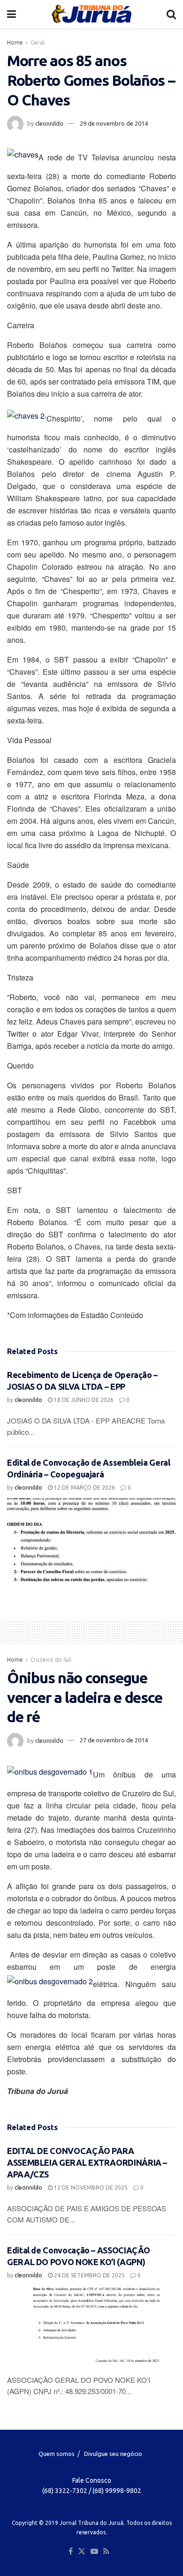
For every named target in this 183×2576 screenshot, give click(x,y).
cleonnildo (49, 123)
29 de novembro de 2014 (114, 123)
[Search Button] (171, 14)
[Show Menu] (11, 14)
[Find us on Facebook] (71, 2552)
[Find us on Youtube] (94, 2552)
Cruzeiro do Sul (51, 1660)
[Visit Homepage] (91, 14)
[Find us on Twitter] (82, 2552)
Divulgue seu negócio (113, 2454)
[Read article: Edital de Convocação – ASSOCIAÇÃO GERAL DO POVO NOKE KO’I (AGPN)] (91, 2327)
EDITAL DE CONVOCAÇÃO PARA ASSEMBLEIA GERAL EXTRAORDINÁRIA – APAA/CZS (87, 2162)
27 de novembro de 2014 (114, 1740)
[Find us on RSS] (106, 2552)
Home (15, 42)
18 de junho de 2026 (83, 1400)
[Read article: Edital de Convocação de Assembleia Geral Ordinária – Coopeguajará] (91, 1540)
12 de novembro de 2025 (90, 2188)
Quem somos (57, 2454)
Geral (38, 42)
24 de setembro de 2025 (89, 2275)
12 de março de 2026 (84, 1488)
